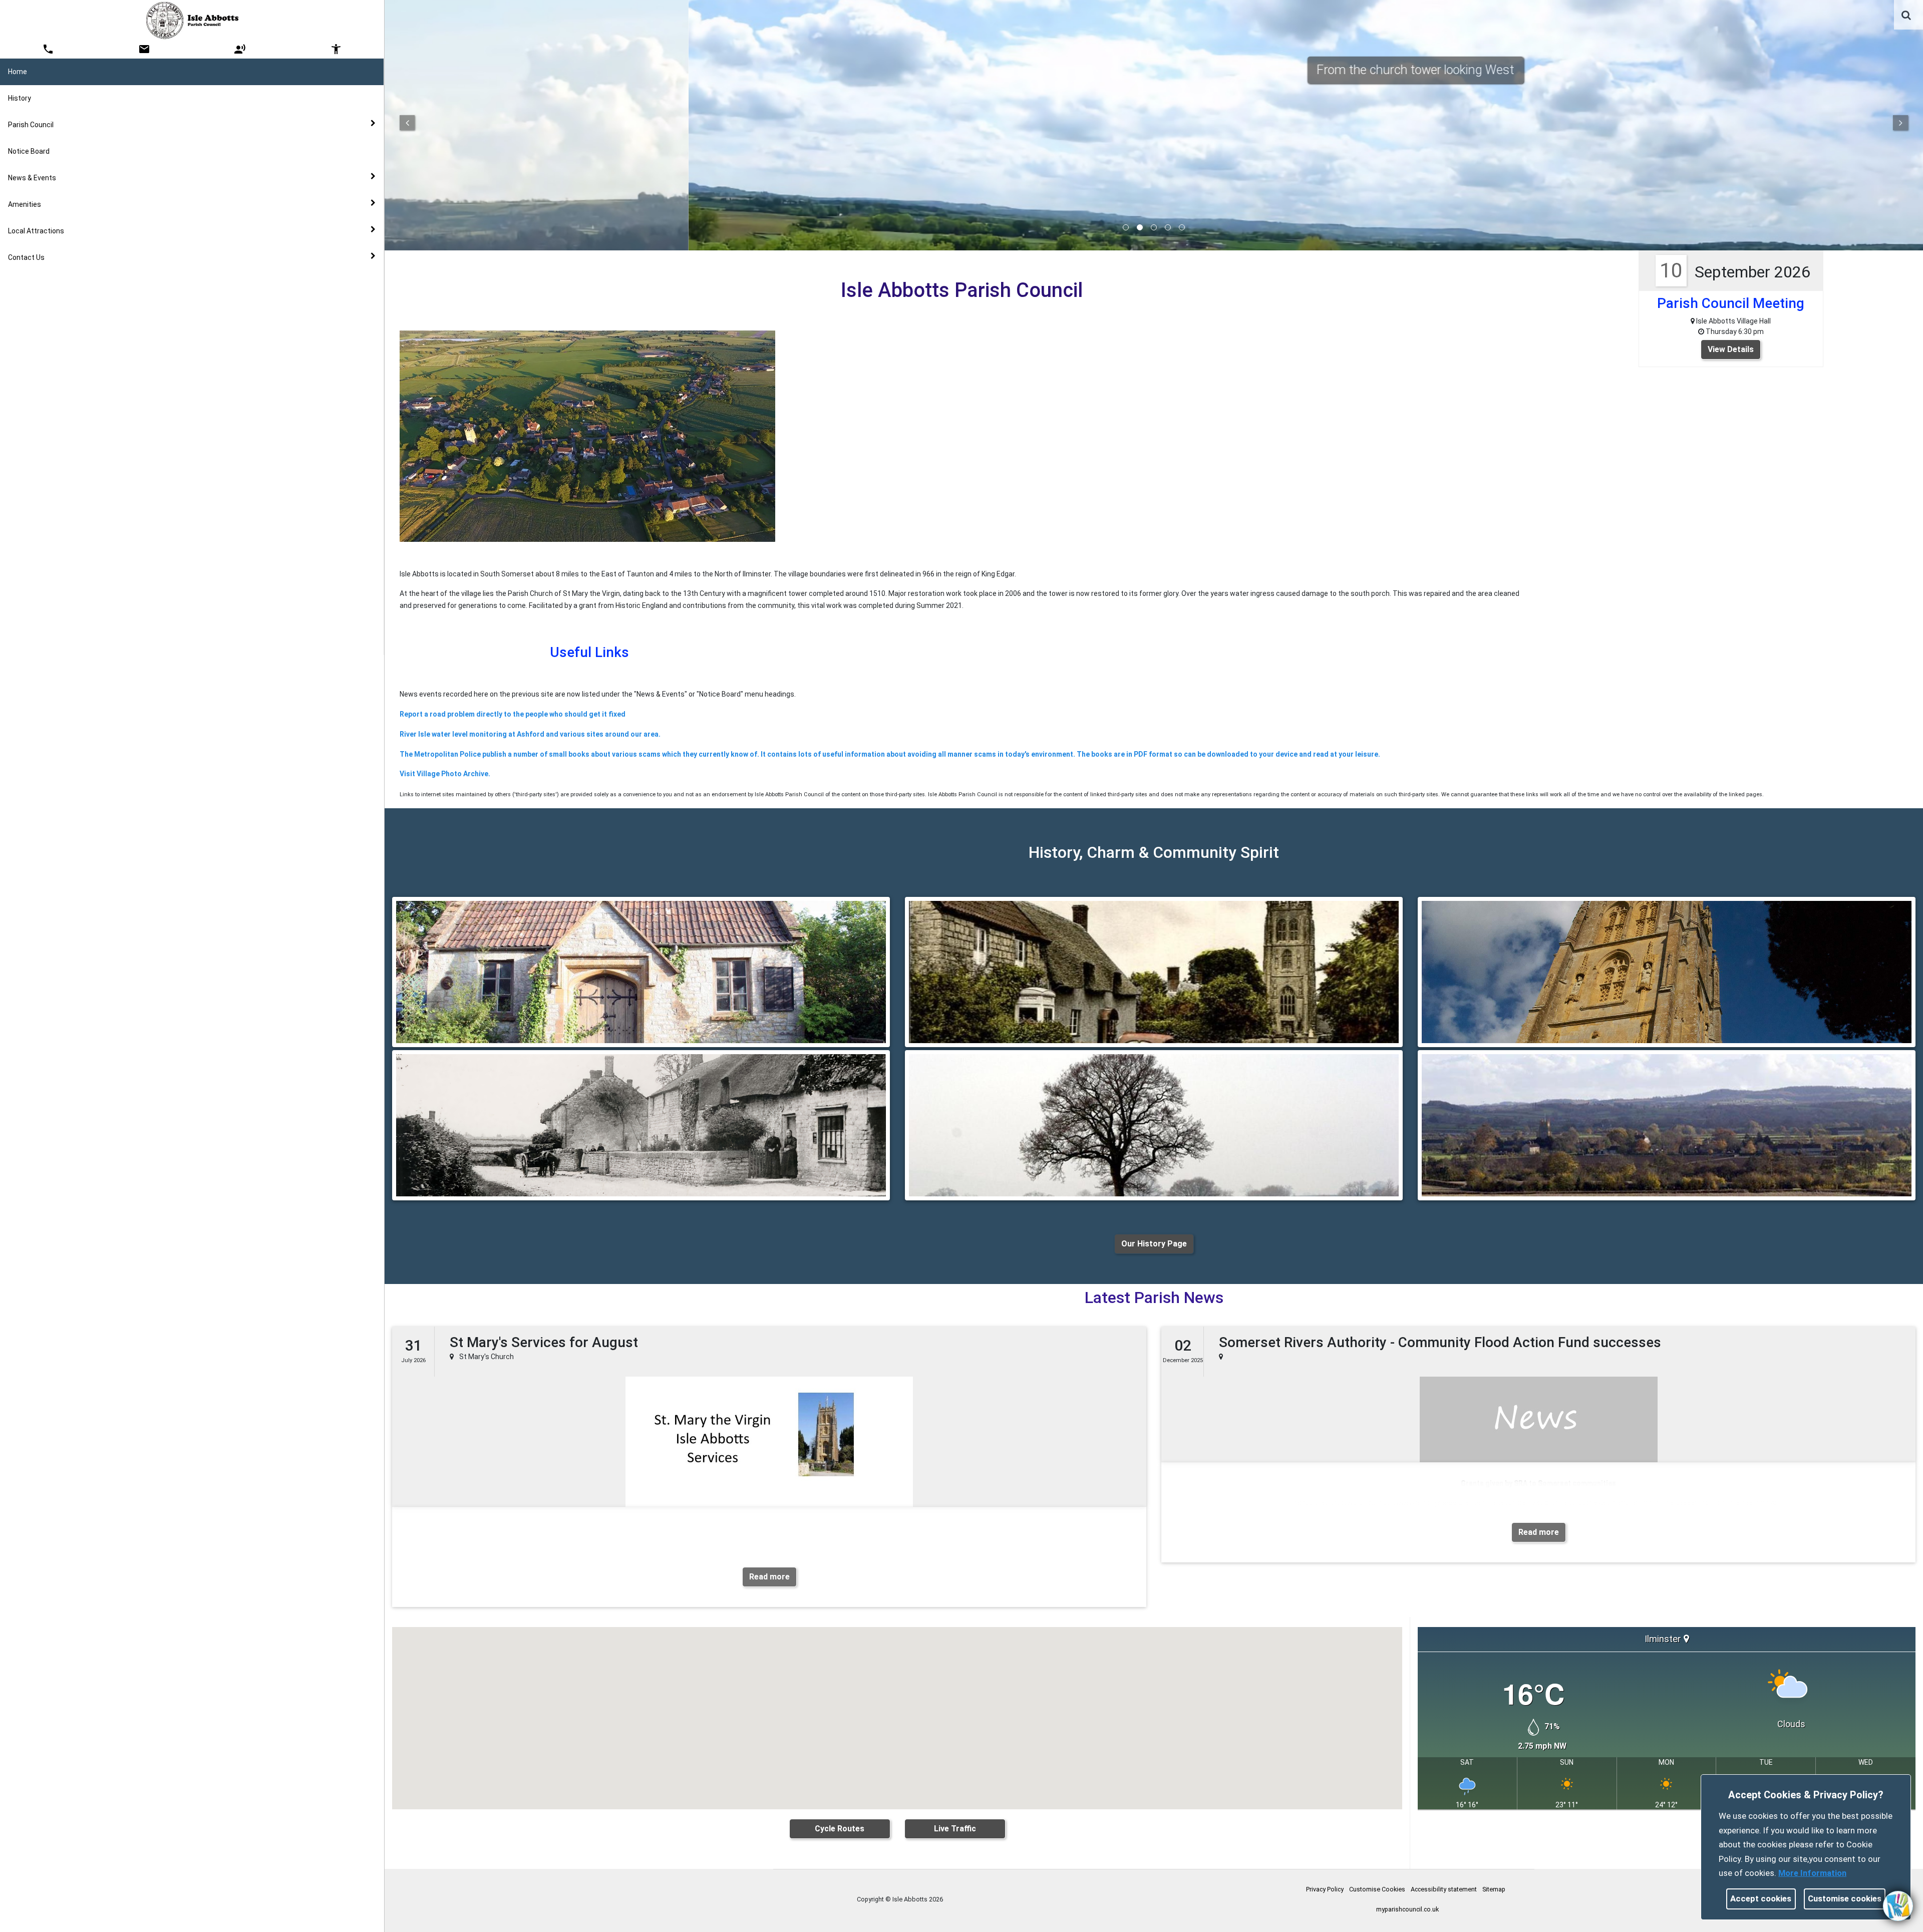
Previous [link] (407, 123)
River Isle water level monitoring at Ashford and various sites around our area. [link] (530, 734)
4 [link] (1168, 227)
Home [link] (18, 72)
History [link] (20, 98)
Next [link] (1900, 123)
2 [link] (1140, 227)
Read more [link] (769, 1577)
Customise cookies (1845, 1898)
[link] (1906, 15)
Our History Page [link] (1154, 1244)
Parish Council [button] (31, 125)
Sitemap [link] (1494, 1889)
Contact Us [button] (26, 257)
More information (1812, 1873)
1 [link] (1126, 227)
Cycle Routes (840, 1829)
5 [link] (1182, 227)
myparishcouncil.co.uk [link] (1407, 1909)
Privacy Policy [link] (1325, 1889)
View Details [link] (1731, 349)
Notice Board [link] (29, 151)
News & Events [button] (32, 178)
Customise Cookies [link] (1377, 1889)
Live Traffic (955, 1829)
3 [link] (1154, 227)
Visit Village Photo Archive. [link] (445, 774)
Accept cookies (1761, 1898)
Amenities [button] (25, 204)
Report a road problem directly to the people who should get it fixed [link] (513, 714)
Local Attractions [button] (36, 231)
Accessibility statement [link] (1444, 1889)
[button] (1907, 16)
